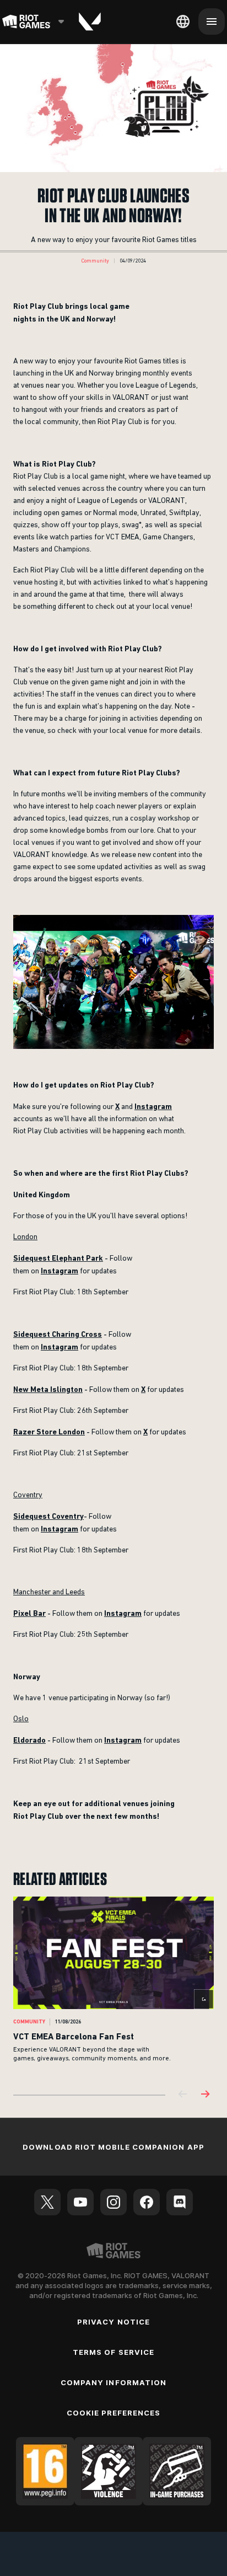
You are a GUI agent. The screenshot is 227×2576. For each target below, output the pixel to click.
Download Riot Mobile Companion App (113, 2147)
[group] (113, 1987)
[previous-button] (183, 2095)
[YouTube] (80, 2202)
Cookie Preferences (114, 2413)
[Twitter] (47, 2202)
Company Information (113, 2382)
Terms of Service (113, 2352)
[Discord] (180, 2202)
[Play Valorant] (90, 22)
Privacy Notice (113, 2322)
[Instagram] (113, 2202)
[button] (95, 261)
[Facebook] (147, 2202)
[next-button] (205, 2095)
